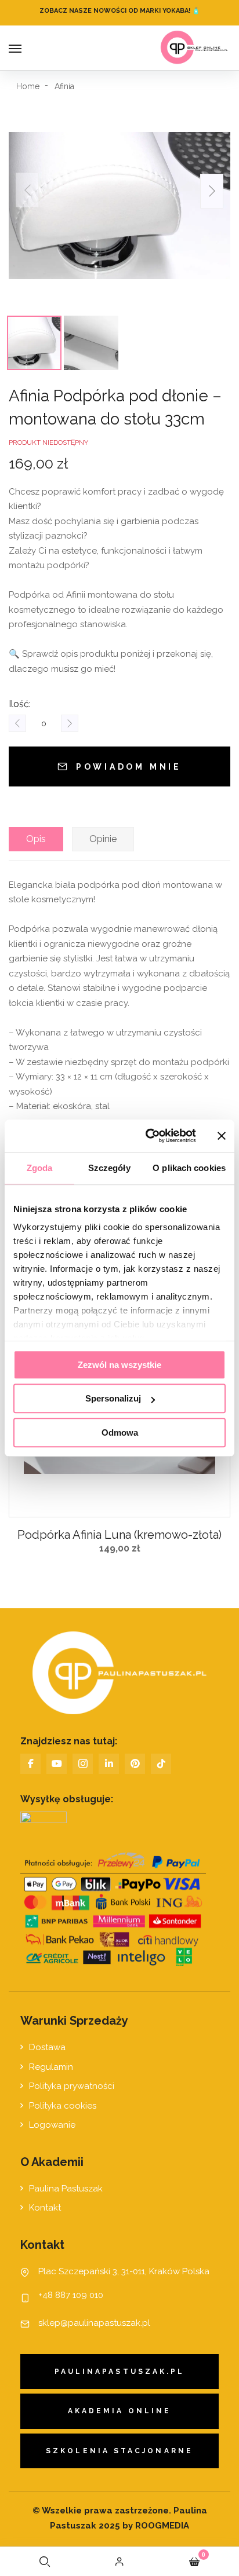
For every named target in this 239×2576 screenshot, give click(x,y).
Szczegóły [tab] (109, 1168)
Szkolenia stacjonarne (119, 2451)
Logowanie (52, 2125)
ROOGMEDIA (161, 2526)
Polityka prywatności (72, 2086)
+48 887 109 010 (71, 2295)
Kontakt (45, 2208)
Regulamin (51, 2067)
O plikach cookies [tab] (189, 1168)
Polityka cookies (63, 2106)
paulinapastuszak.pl (120, 2372)
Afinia (64, 86)
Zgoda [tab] (40, 1168)
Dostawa (47, 2047)
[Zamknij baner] (222, 1136)
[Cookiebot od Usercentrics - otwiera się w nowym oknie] (148, 1136)
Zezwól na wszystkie (119, 1365)
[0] (194, 2562)
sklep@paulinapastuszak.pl (94, 2323)
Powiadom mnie (129, 767)
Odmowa (120, 1432)
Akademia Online (119, 2411)
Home (28, 86)
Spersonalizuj (113, 1398)
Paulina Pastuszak (66, 2189)
